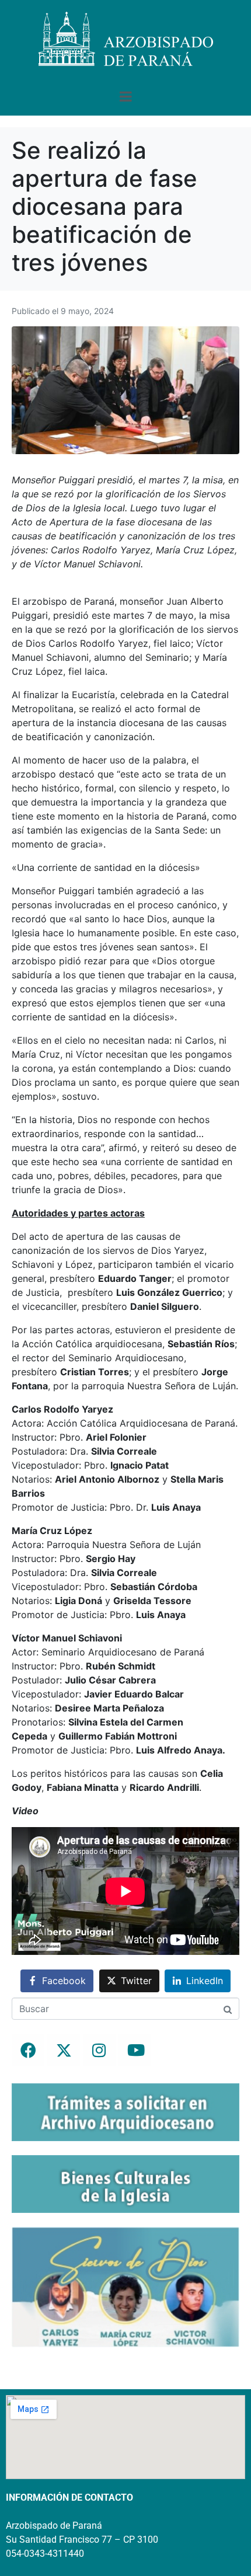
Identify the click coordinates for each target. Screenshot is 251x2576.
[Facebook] (28, 2050)
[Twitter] (64, 2050)
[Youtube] (135, 2050)
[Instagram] (99, 2050)
